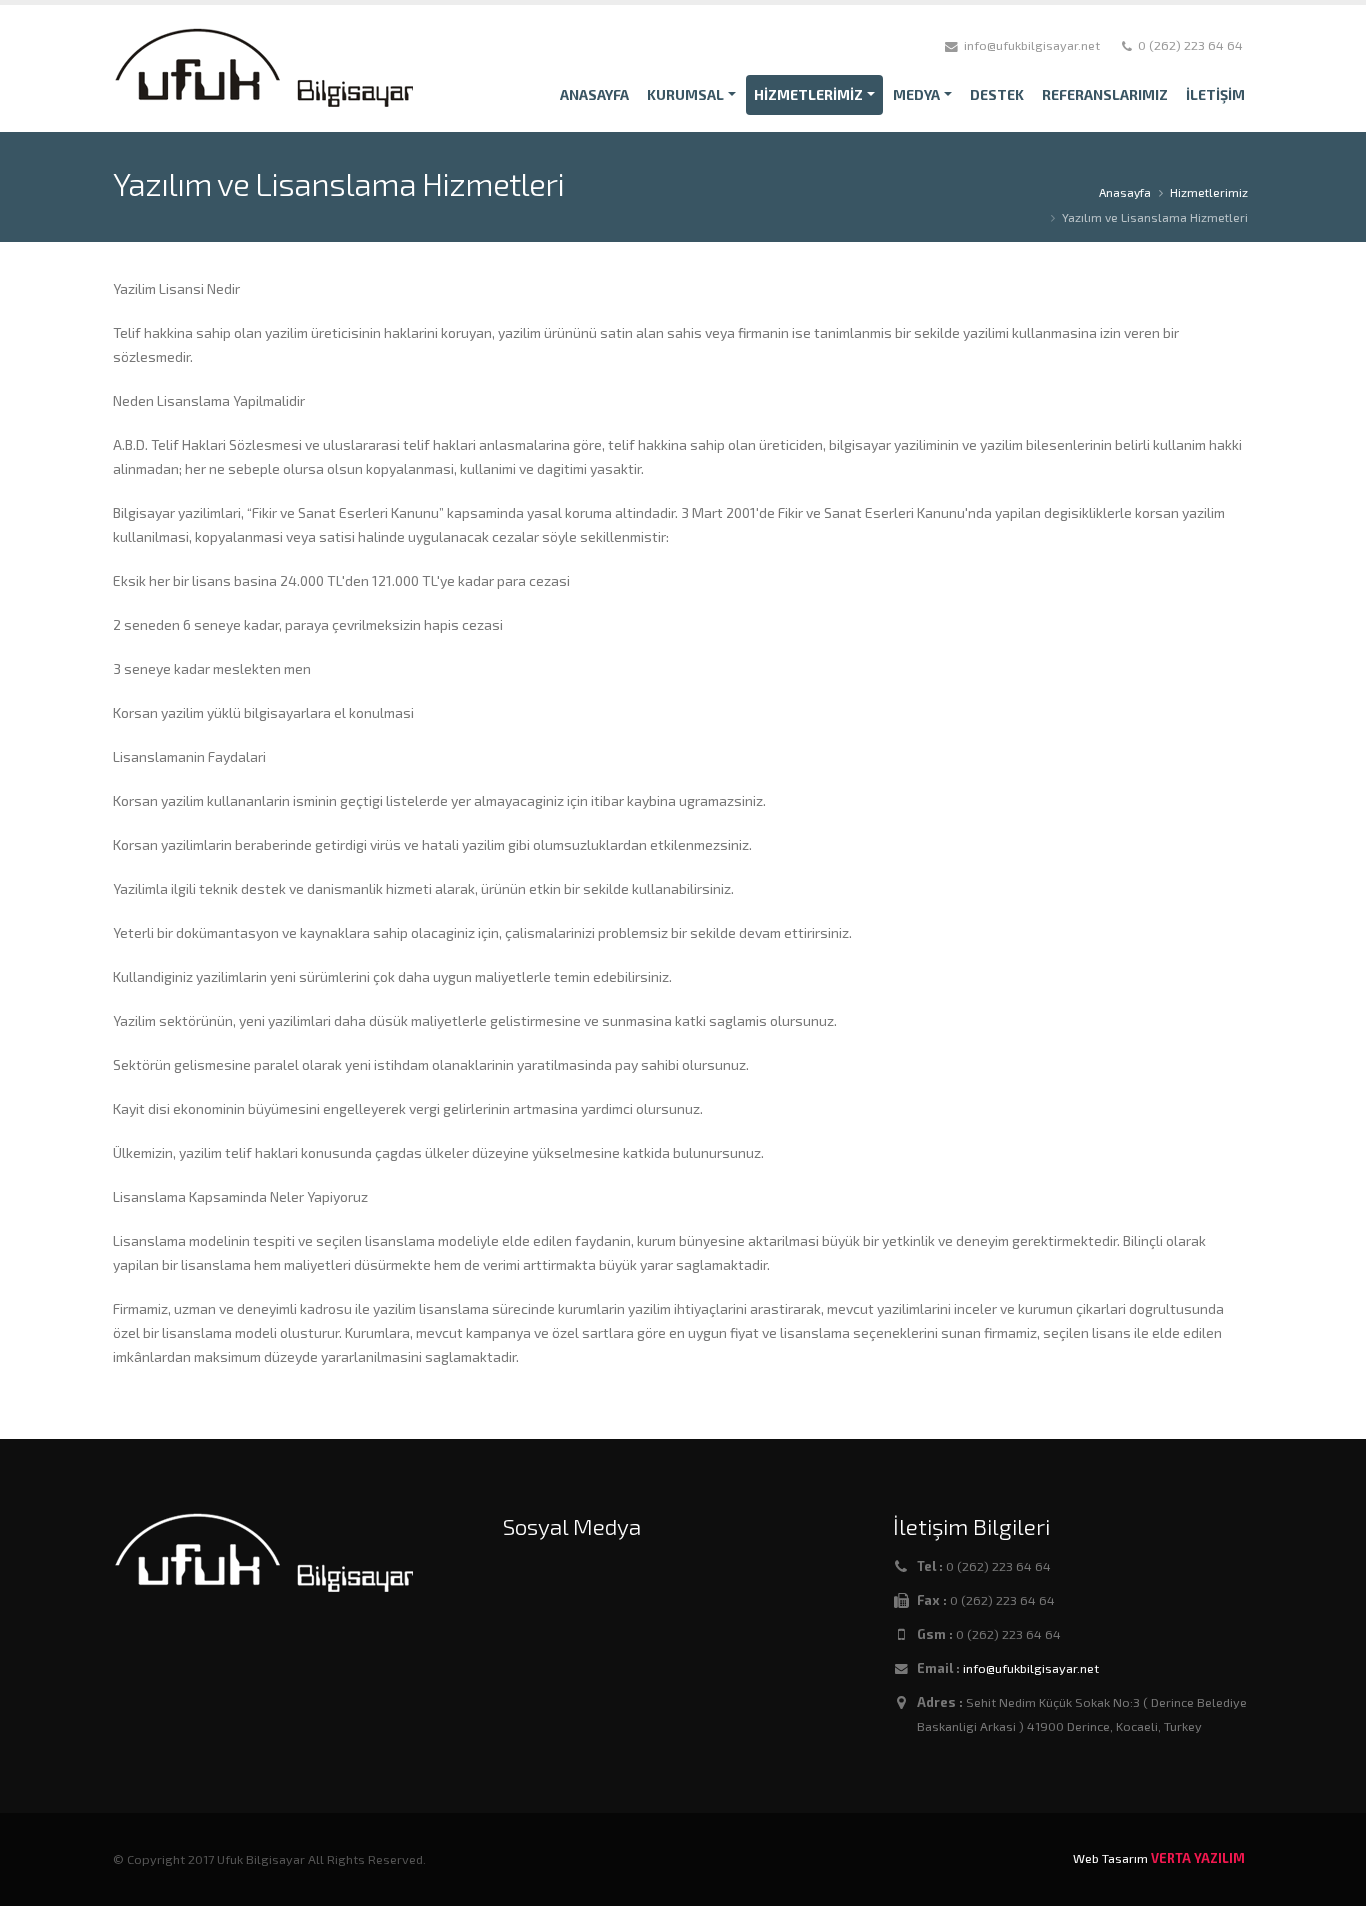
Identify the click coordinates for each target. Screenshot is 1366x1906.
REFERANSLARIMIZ (1105, 94)
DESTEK (997, 94)
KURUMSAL (685, 94)
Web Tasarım (1110, 1858)
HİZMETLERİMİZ (808, 94)
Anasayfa (1125, 192)
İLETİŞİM (1215, 94)
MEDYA (916, 94)
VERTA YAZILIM (1198, 1858)
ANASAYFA (594, 94)
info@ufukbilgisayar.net (1031, 1668)
